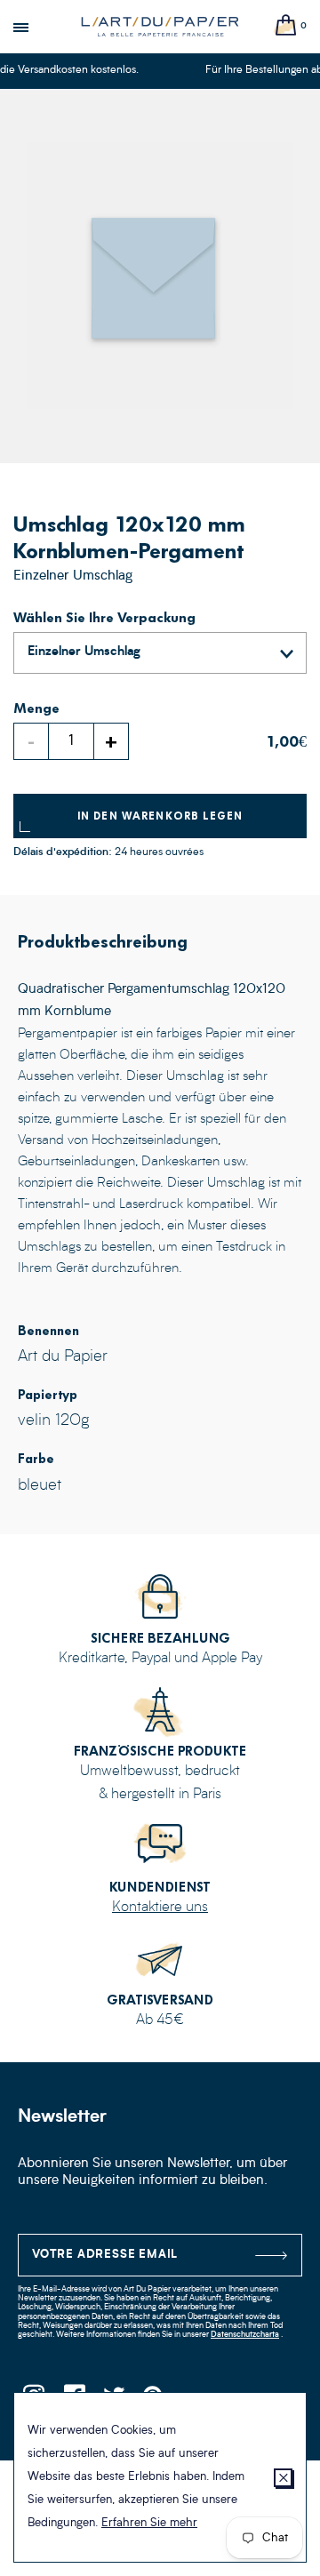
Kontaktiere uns (160, 1908)
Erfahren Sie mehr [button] (149, 2523)
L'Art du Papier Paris (160, 27)
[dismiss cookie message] (283, 2478)
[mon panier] (286, 26)
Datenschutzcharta (245, 2335)
